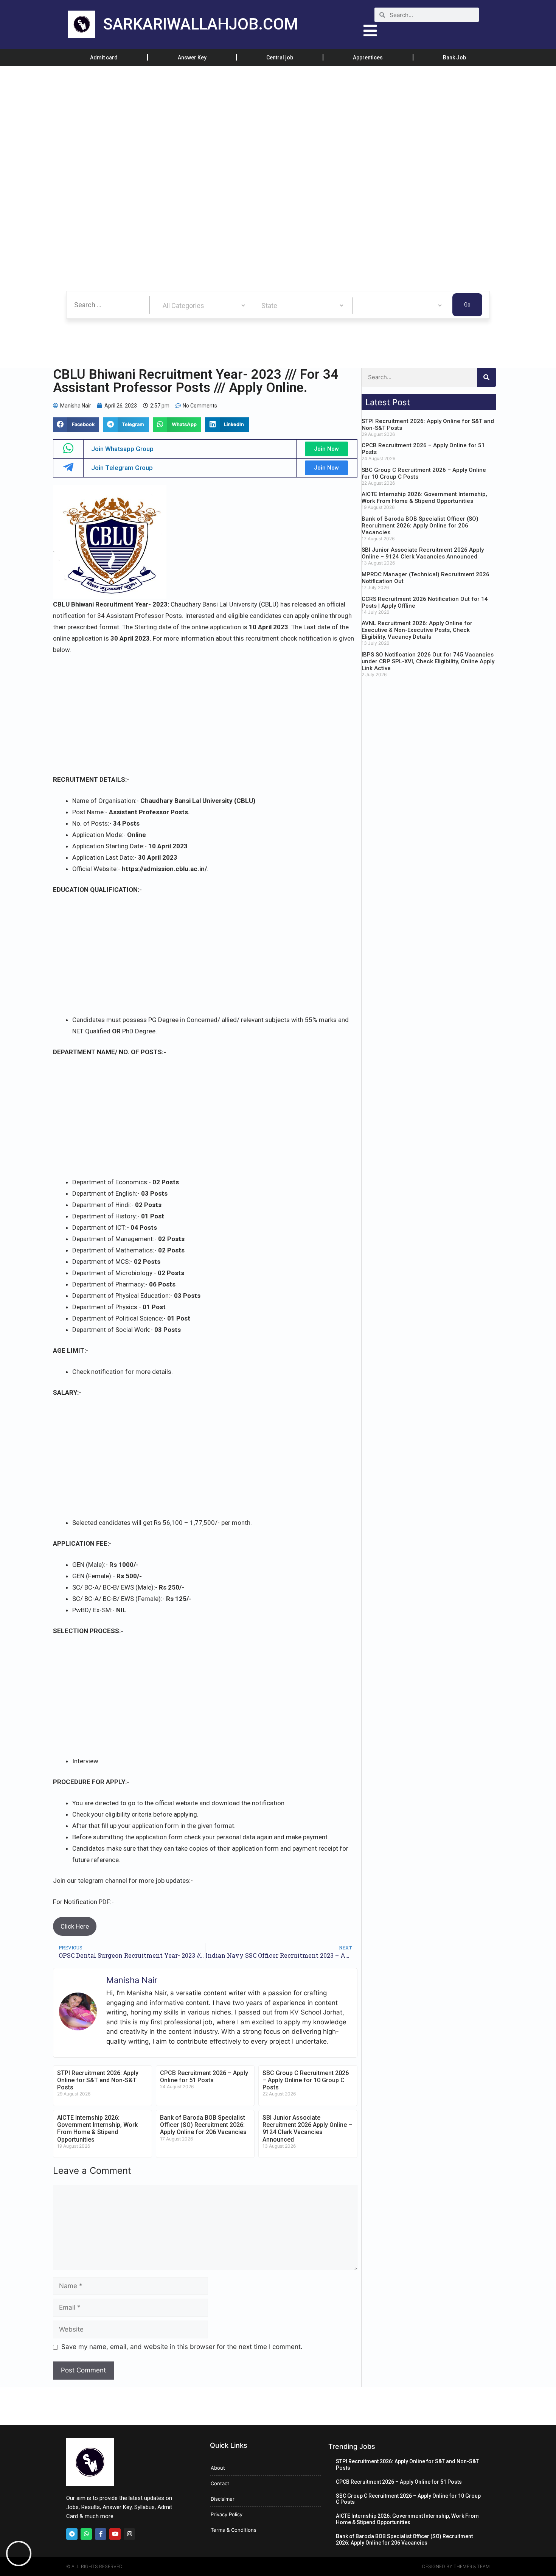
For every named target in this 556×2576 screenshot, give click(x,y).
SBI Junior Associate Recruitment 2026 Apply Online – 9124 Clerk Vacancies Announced (307, 2129)
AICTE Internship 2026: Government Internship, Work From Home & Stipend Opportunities (97, 2129)
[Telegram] (72, 2534)
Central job (280, 58)
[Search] (486, 377)
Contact (220, 2483)
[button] (76, 425)
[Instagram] (129, 2534)
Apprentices (368, 58)
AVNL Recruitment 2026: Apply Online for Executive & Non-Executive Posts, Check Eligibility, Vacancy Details (417, 630)
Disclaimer (223, 2499)
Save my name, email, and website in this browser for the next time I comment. (182, 2347)
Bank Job (454, 58)
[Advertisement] (227, 122)
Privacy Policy (227, 2514)
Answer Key (192, 58)
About (218, 2468)
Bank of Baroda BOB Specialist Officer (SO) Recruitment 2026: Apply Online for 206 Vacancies (203, 2125)
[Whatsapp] (86, 2534)
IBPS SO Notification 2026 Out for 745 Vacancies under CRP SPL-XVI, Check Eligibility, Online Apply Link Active (428, 661)
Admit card (104, 58)
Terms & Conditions (234, 2530)
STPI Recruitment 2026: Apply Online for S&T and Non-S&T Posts (98, 2080)
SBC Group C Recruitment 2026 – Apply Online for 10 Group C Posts (306, 2080)
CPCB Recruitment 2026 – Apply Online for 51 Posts (204, 2077)
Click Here (75, 1926)
